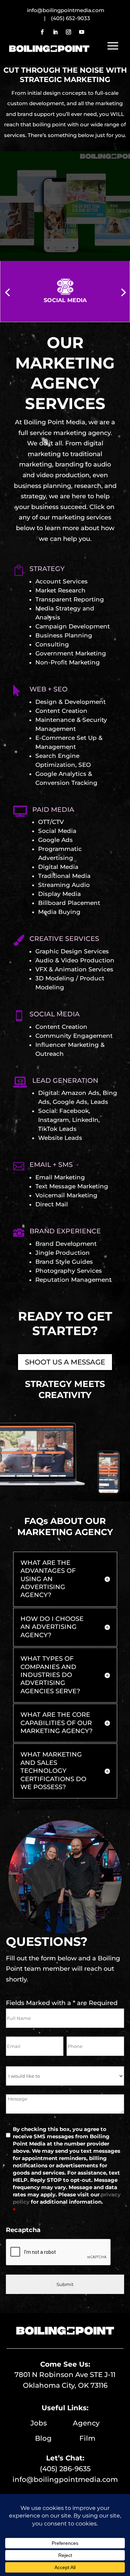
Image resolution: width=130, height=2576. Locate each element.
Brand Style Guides (64, 1262)
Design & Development (71, 702)
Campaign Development (73, 626)
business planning (42, 486)
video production (63, 475)
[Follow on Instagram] (69, 32)
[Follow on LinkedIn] (55, 32)
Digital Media (58, 867)
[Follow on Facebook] (42, 32)
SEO (85, 765)
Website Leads (60, 1138)
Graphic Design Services (72, 951)
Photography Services (69, 1271)
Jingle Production (63, 1253)
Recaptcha (23, 2230)
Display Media (59, 894)
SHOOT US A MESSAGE (65, 1362)
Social (47, 1111)
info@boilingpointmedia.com (65, 2479)
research (88, 486)
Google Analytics (61, 774)
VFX (41, 969)
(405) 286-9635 (65, 2469)
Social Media (57, 831)
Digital (48, 1093)
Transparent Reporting (70, 599)
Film (87, 2438)
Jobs (52, 2423)
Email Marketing (60, 1177)
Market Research (60, 590)
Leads (99, 1102)
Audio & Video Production (75, 960)
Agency (86, 2423)
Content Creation (61, 711)
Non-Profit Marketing (68, 662)
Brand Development (66, 1244)
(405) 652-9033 (71, 18)
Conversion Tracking (66, 783)
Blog (57, 2438)
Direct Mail (52, 1204)
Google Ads (55, 840)
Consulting (52, 644)
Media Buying (59, 912)
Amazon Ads (80, 1093)
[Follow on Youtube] (82, 32)
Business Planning (64, 635)
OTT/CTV (51, 822)
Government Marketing (71, 653)
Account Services (62, 581)
